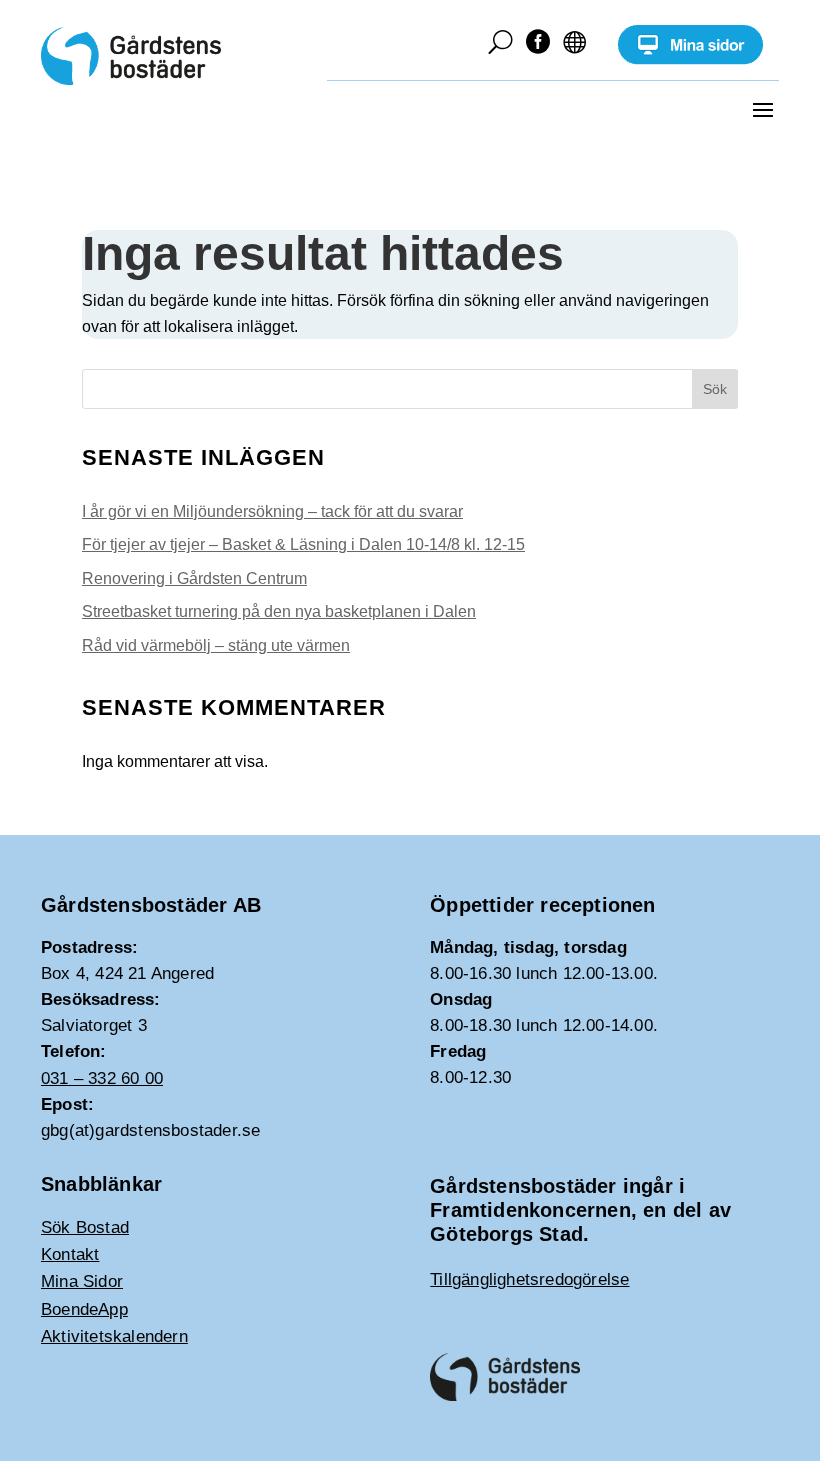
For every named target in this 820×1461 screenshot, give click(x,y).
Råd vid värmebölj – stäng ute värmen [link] (216, 645)
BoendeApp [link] (84, 1309)
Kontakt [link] (70, 1254)
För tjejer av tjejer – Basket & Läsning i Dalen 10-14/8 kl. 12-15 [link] (303, 544)
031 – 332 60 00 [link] (102, 1078)
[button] (763, 109)
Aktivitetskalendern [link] (114, 1336)
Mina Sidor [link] (82, 1281)
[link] (690, 59)
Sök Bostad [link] (85, 1227)
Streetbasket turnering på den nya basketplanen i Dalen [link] (279, 611)
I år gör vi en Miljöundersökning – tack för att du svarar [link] (272, 511)
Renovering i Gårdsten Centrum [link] (194, 578)
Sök (715, 389)
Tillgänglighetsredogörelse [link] (529, 1279)
